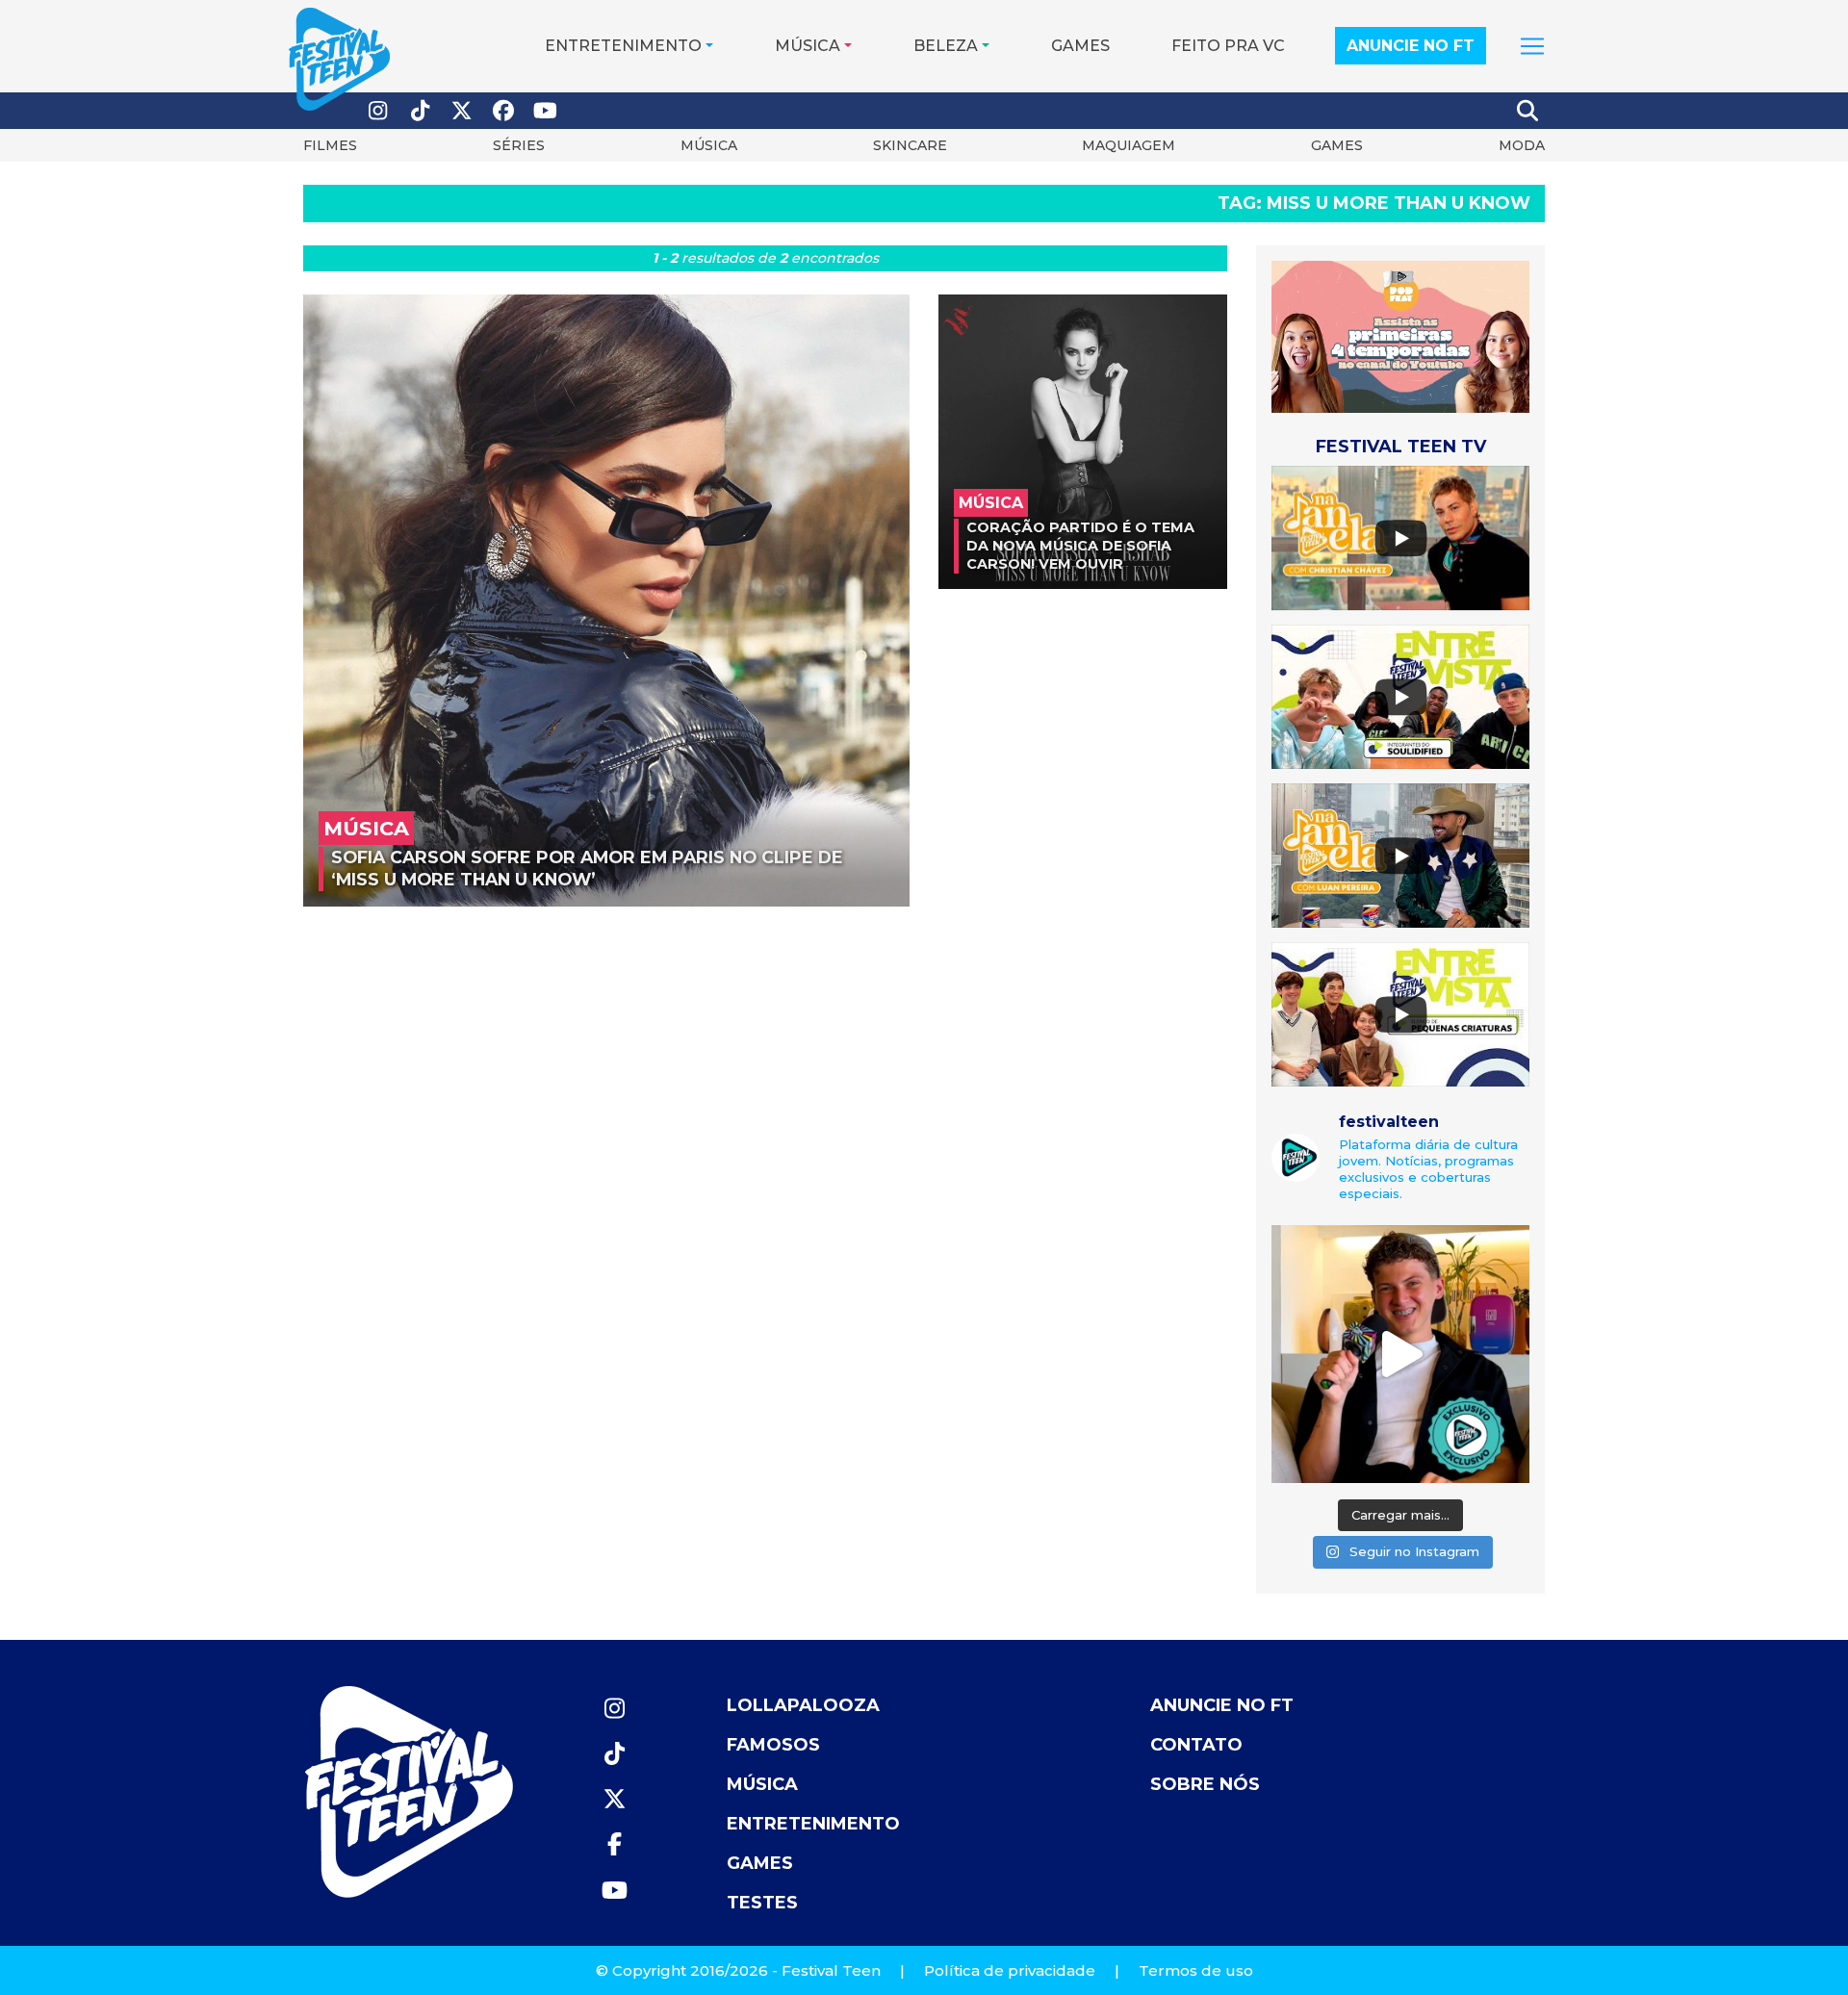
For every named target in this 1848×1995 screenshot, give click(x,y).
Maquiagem (1129, 145)
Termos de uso (1196, 1970)
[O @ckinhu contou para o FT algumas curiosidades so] (1400, 1354)
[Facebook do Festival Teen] (504, 111)
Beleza (946, 46)
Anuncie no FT (1411, 46)
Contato (1196, 1745)
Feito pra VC (1228, 46)
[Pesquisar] (1528, 111)
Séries (519, 145)
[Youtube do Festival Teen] (546, 111)
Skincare (910, 145)
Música (808, 46)
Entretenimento (623, 46)
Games (1080, 46)
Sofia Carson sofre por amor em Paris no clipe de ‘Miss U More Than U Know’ (587, 868)
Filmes (330, 145)
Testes (762, 1903)
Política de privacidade (1010, 1970)
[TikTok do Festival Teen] (421, 111)
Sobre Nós (1205, 1784)
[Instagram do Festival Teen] (378, 111)
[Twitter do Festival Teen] (462, 111)
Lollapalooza (803, 1705)
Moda (1522, 145)
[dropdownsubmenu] (1532, 46)
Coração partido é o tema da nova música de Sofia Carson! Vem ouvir (1080, 545)
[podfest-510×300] (1400, 335)
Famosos (773, 1745)
